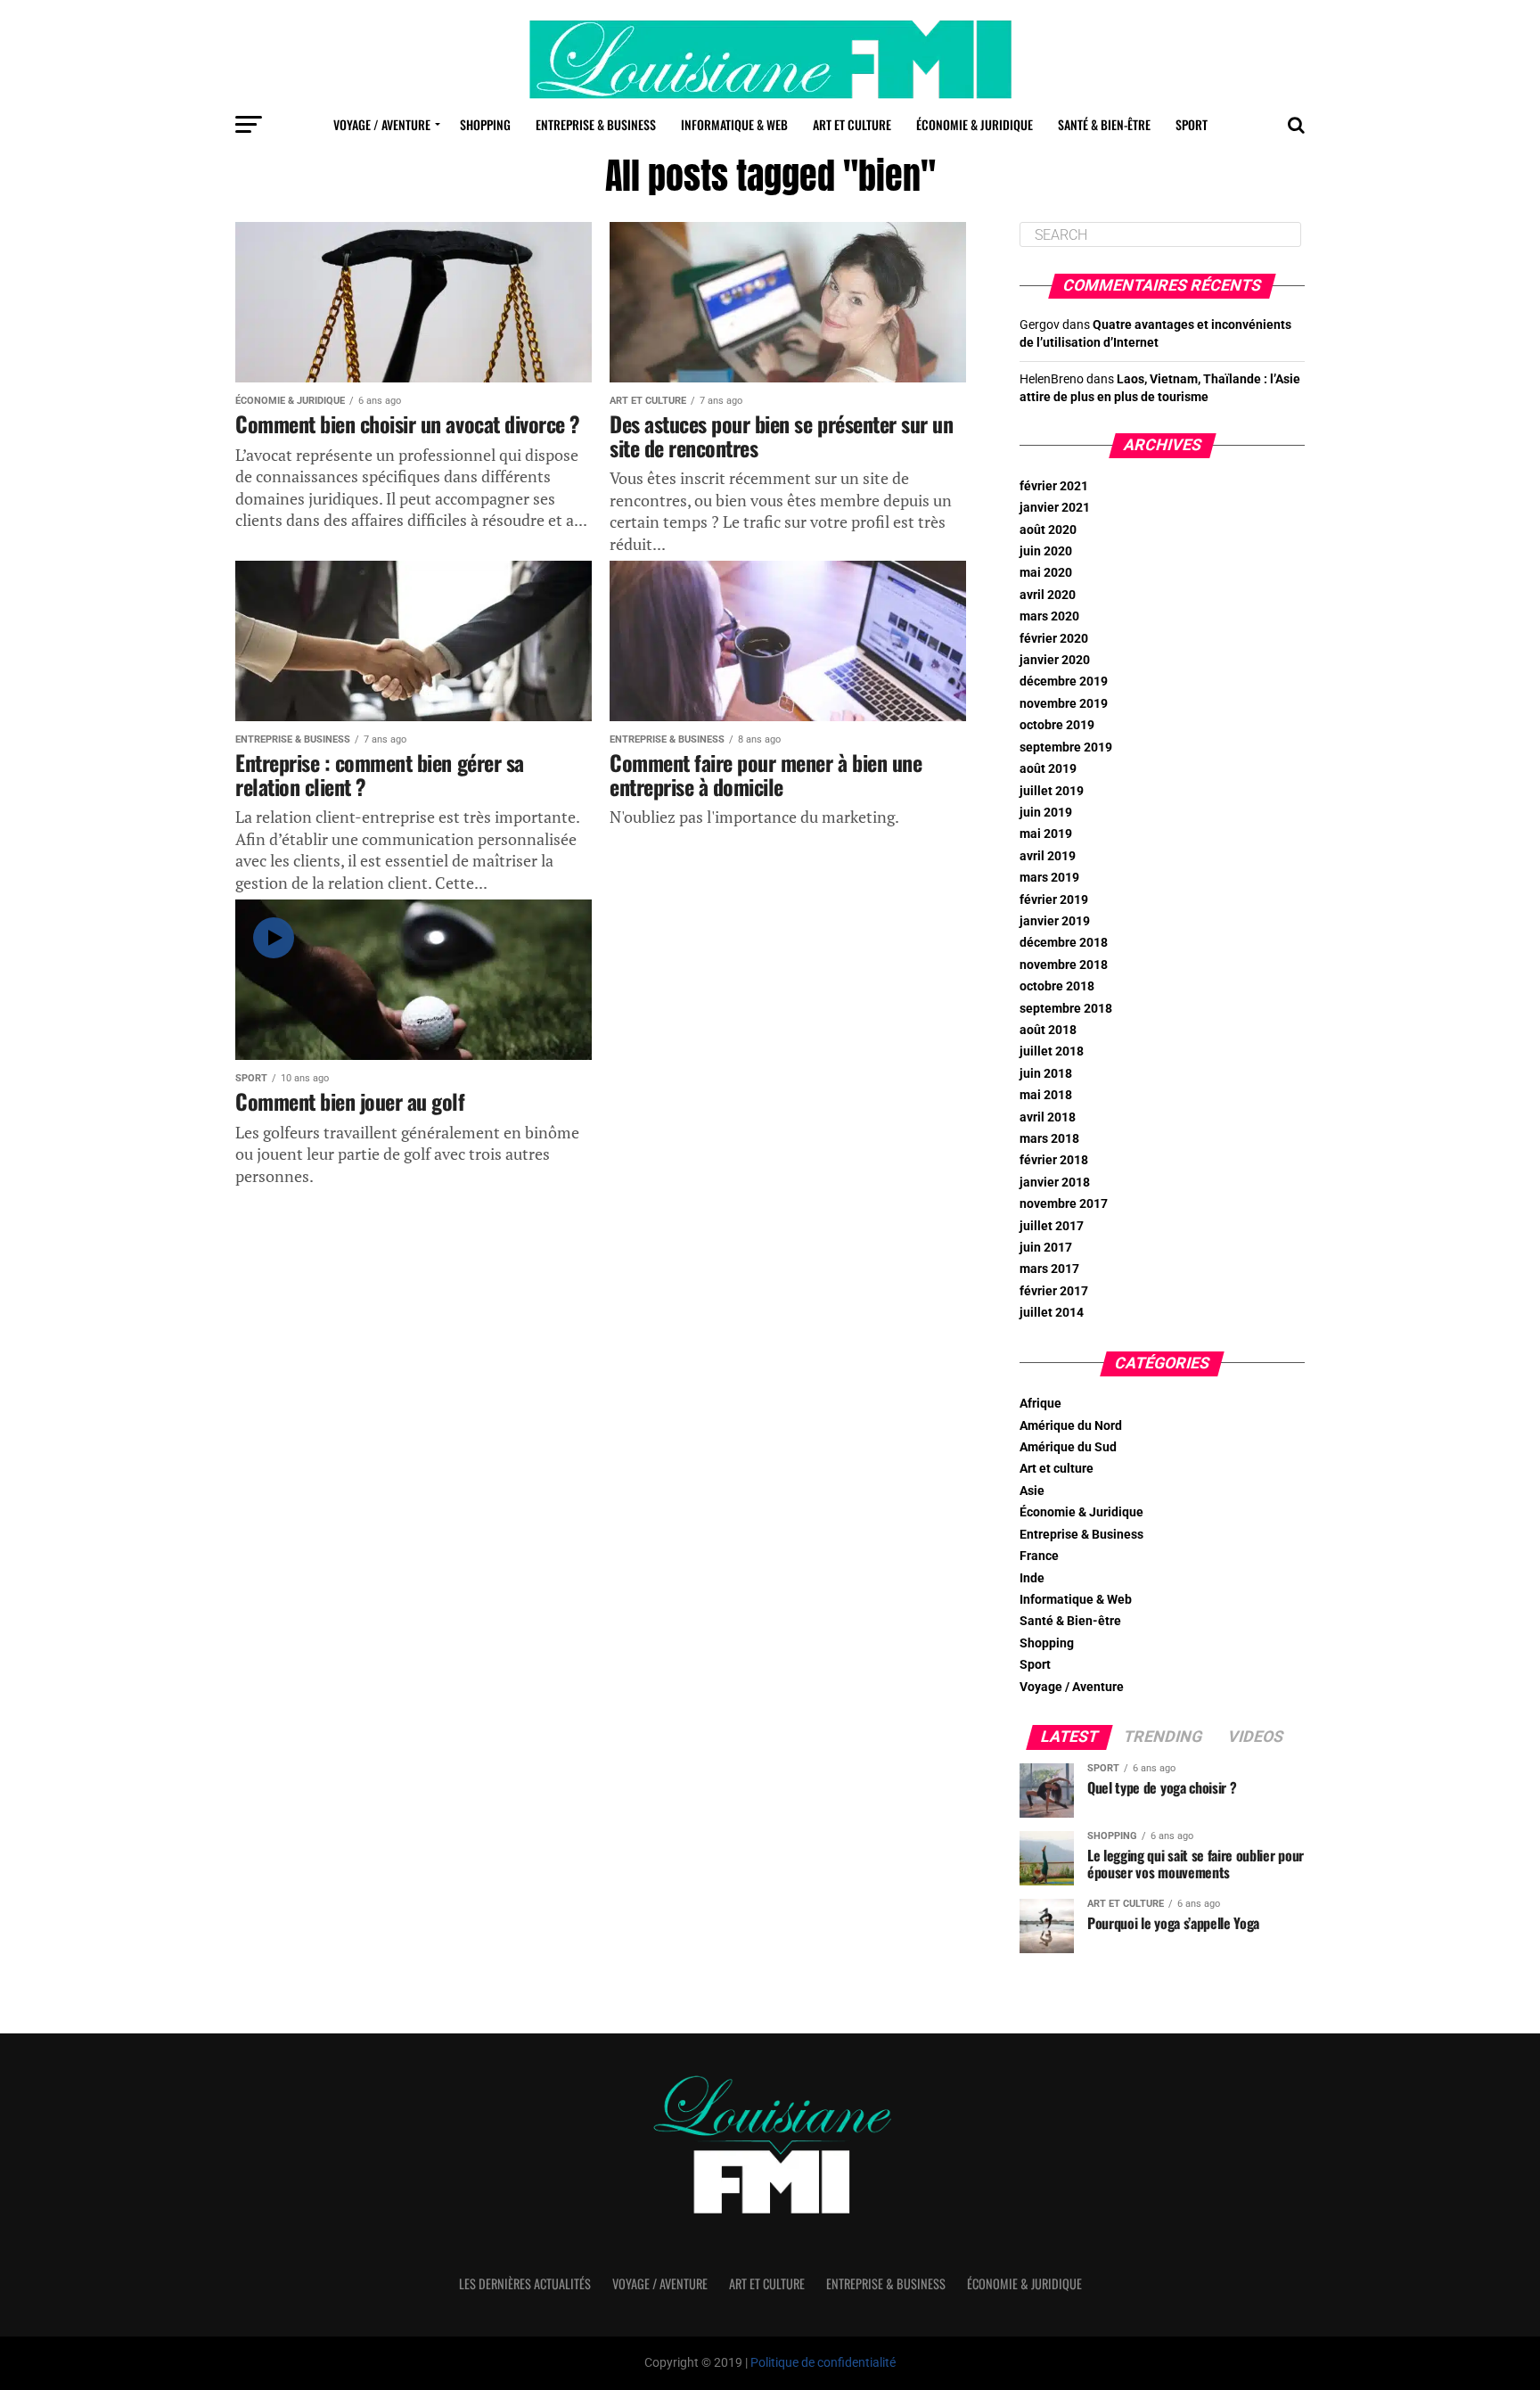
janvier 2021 (1055, 508)
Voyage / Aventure (382, 124)
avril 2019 (1048, 856)
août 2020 (1048, 530)
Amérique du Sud (1068, 1447)
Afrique (1040, 1404)
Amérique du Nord (1071, 1426)
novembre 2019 (1064, 704)
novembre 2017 (1064, 1204)
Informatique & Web (734, 124)
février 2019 (1054, 900)
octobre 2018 (1057, 986)
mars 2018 (1049, 1139)
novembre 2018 (1064, 965)
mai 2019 (1046, 834)
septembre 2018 (1066, 1009)
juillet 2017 (1052, 1226)
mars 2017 (1049, 1269)
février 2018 (1054, 1160)
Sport (1192, 124)
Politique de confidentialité (823, 2363)
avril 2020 (1048, 595)
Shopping (485, 124)
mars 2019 (1049, 878)
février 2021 (1054, 486)
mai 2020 (1046, 573)
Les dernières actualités (525, 2283)
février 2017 (1054, 1291)
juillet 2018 (1052, 1051)
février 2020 (1054, 639)
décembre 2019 (1064, 682)
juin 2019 (1046, 813)
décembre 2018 (1064, 943)
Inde (1032, 1578)
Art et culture (852, 124)
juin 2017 (1046, 1248)
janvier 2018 (1055, 1183)
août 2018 (1048, 1030)
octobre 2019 (1057, 725)
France (1039, 1556)
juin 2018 (1046, 1074)
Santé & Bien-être (1104, 124)
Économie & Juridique (975, 124)
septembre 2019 (1066, 747)
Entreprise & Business (596, 124)
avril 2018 (1048, 1117)
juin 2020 (1046, 551)
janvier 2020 (1055, 660)
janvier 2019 (1055, 921)
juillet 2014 (1052, 1313)
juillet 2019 (1052, 791)
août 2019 (1048, 769)
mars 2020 (1049, 616)
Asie (1032, 1491)
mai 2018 (1046, 1095)
